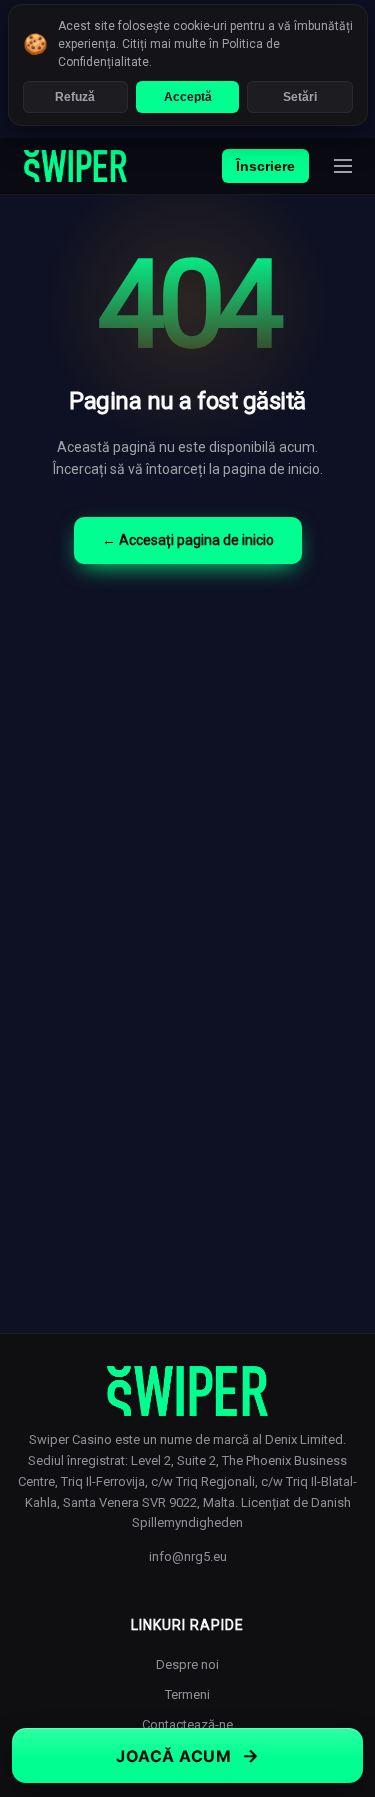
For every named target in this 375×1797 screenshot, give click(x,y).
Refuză (75, 97)
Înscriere (265, 166)
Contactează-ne (187, 1724)
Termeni (187, 1694)
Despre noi (187, 1664)
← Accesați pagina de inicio (188, 540)
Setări (300, 97)
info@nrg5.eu (188, 1556)
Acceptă (188, 97)
